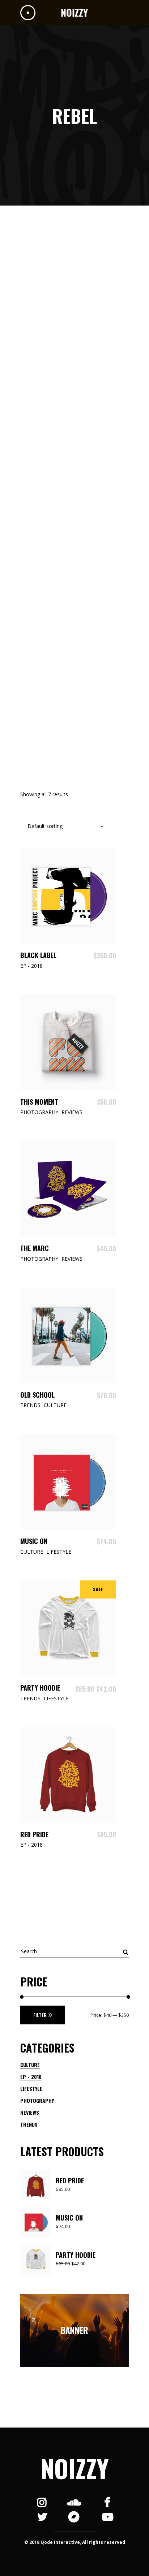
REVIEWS (30, 2112)
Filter (40, 2015)
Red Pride (34, 1834)
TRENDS (29, 2124)
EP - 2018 (31, 2077)
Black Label (38, 955)
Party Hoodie (40, 1688)
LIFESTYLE (31, 2089)
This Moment (39, 1102)
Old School (37, 1395)
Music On (34, 1541)
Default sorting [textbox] (45, 826)
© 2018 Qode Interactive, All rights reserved (75, 2542)
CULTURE (30, 2065)
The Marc (35, 1248)
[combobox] (62, 826)
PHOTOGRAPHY (37, 2100)
